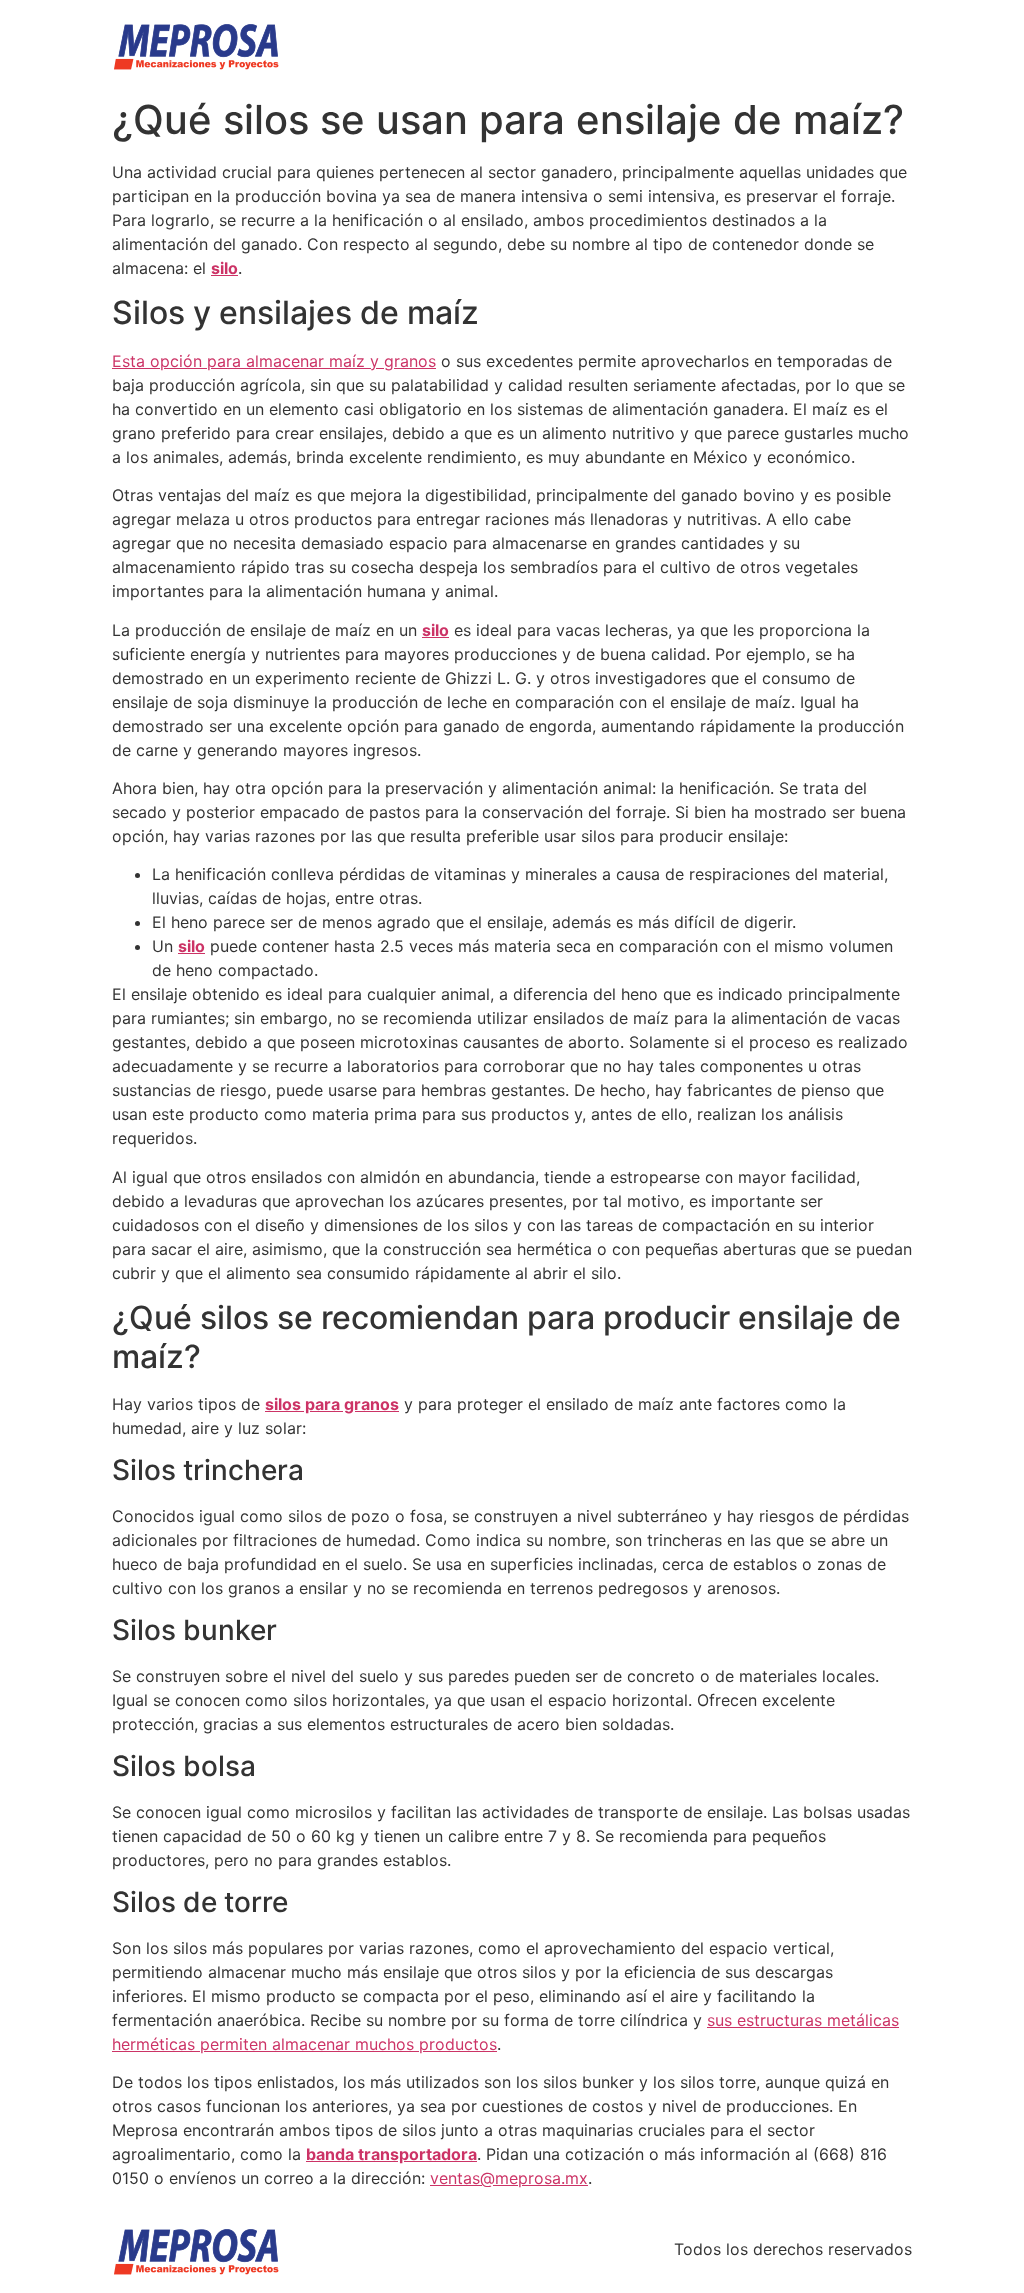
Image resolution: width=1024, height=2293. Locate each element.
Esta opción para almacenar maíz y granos (274, 361)
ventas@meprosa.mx (509, 2178)
